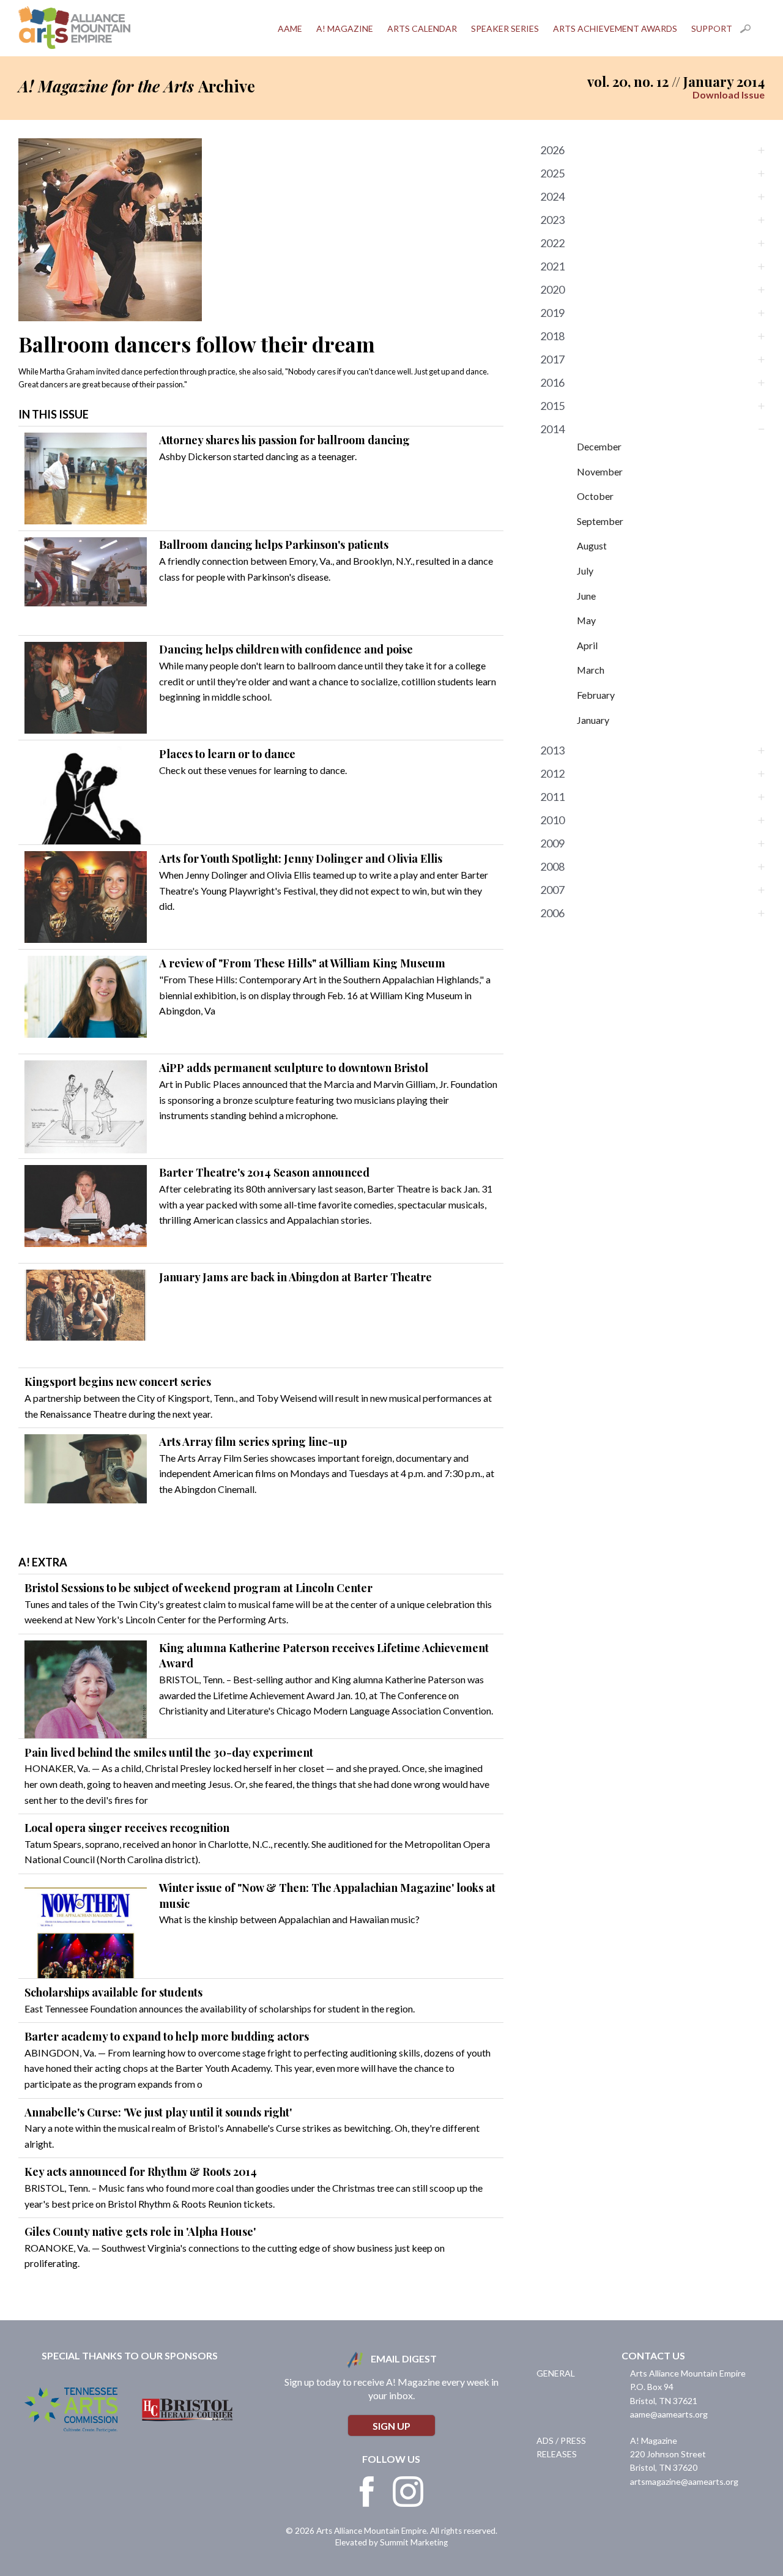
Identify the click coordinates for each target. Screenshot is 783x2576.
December (599, 446)
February (596, 695)
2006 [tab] (552, 913)
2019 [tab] (552, 313)
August (592, 545)
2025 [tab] (552, 173)
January (593, 720)
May (586, 620)
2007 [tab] (552, 890)
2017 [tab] (552, 359)
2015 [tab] (552, 406)
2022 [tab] (552, 243)
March (591, 670)
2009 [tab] (552, 843)
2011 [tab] (552, 797)
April (587, 645)
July (585, 571)
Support (712, 28)
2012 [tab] (552, 773)
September (600, 521)
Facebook (367, 2492)
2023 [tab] (552, 220)
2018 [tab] (552, 336)
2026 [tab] (552, 150)
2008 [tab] (552, 866)
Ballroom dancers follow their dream (197, 344)
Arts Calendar (422, 28)
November (600, 471)
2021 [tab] (552, 266)
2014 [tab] (552, 429)
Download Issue (729, 95)
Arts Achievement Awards (615, 28)
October (595, 496)
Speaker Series (505, 28)
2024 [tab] (552, 196)
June (586, 596)
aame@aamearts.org (669, 2414)
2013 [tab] (552, 750)
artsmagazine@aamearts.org (684, 2481)
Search (752, 29)
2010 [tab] (552, 820)
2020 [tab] (552, 289)
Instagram (408, 2492)
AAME (290, 28)
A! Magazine (345, 28)
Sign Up (391, 2426)
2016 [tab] (552, 382)
